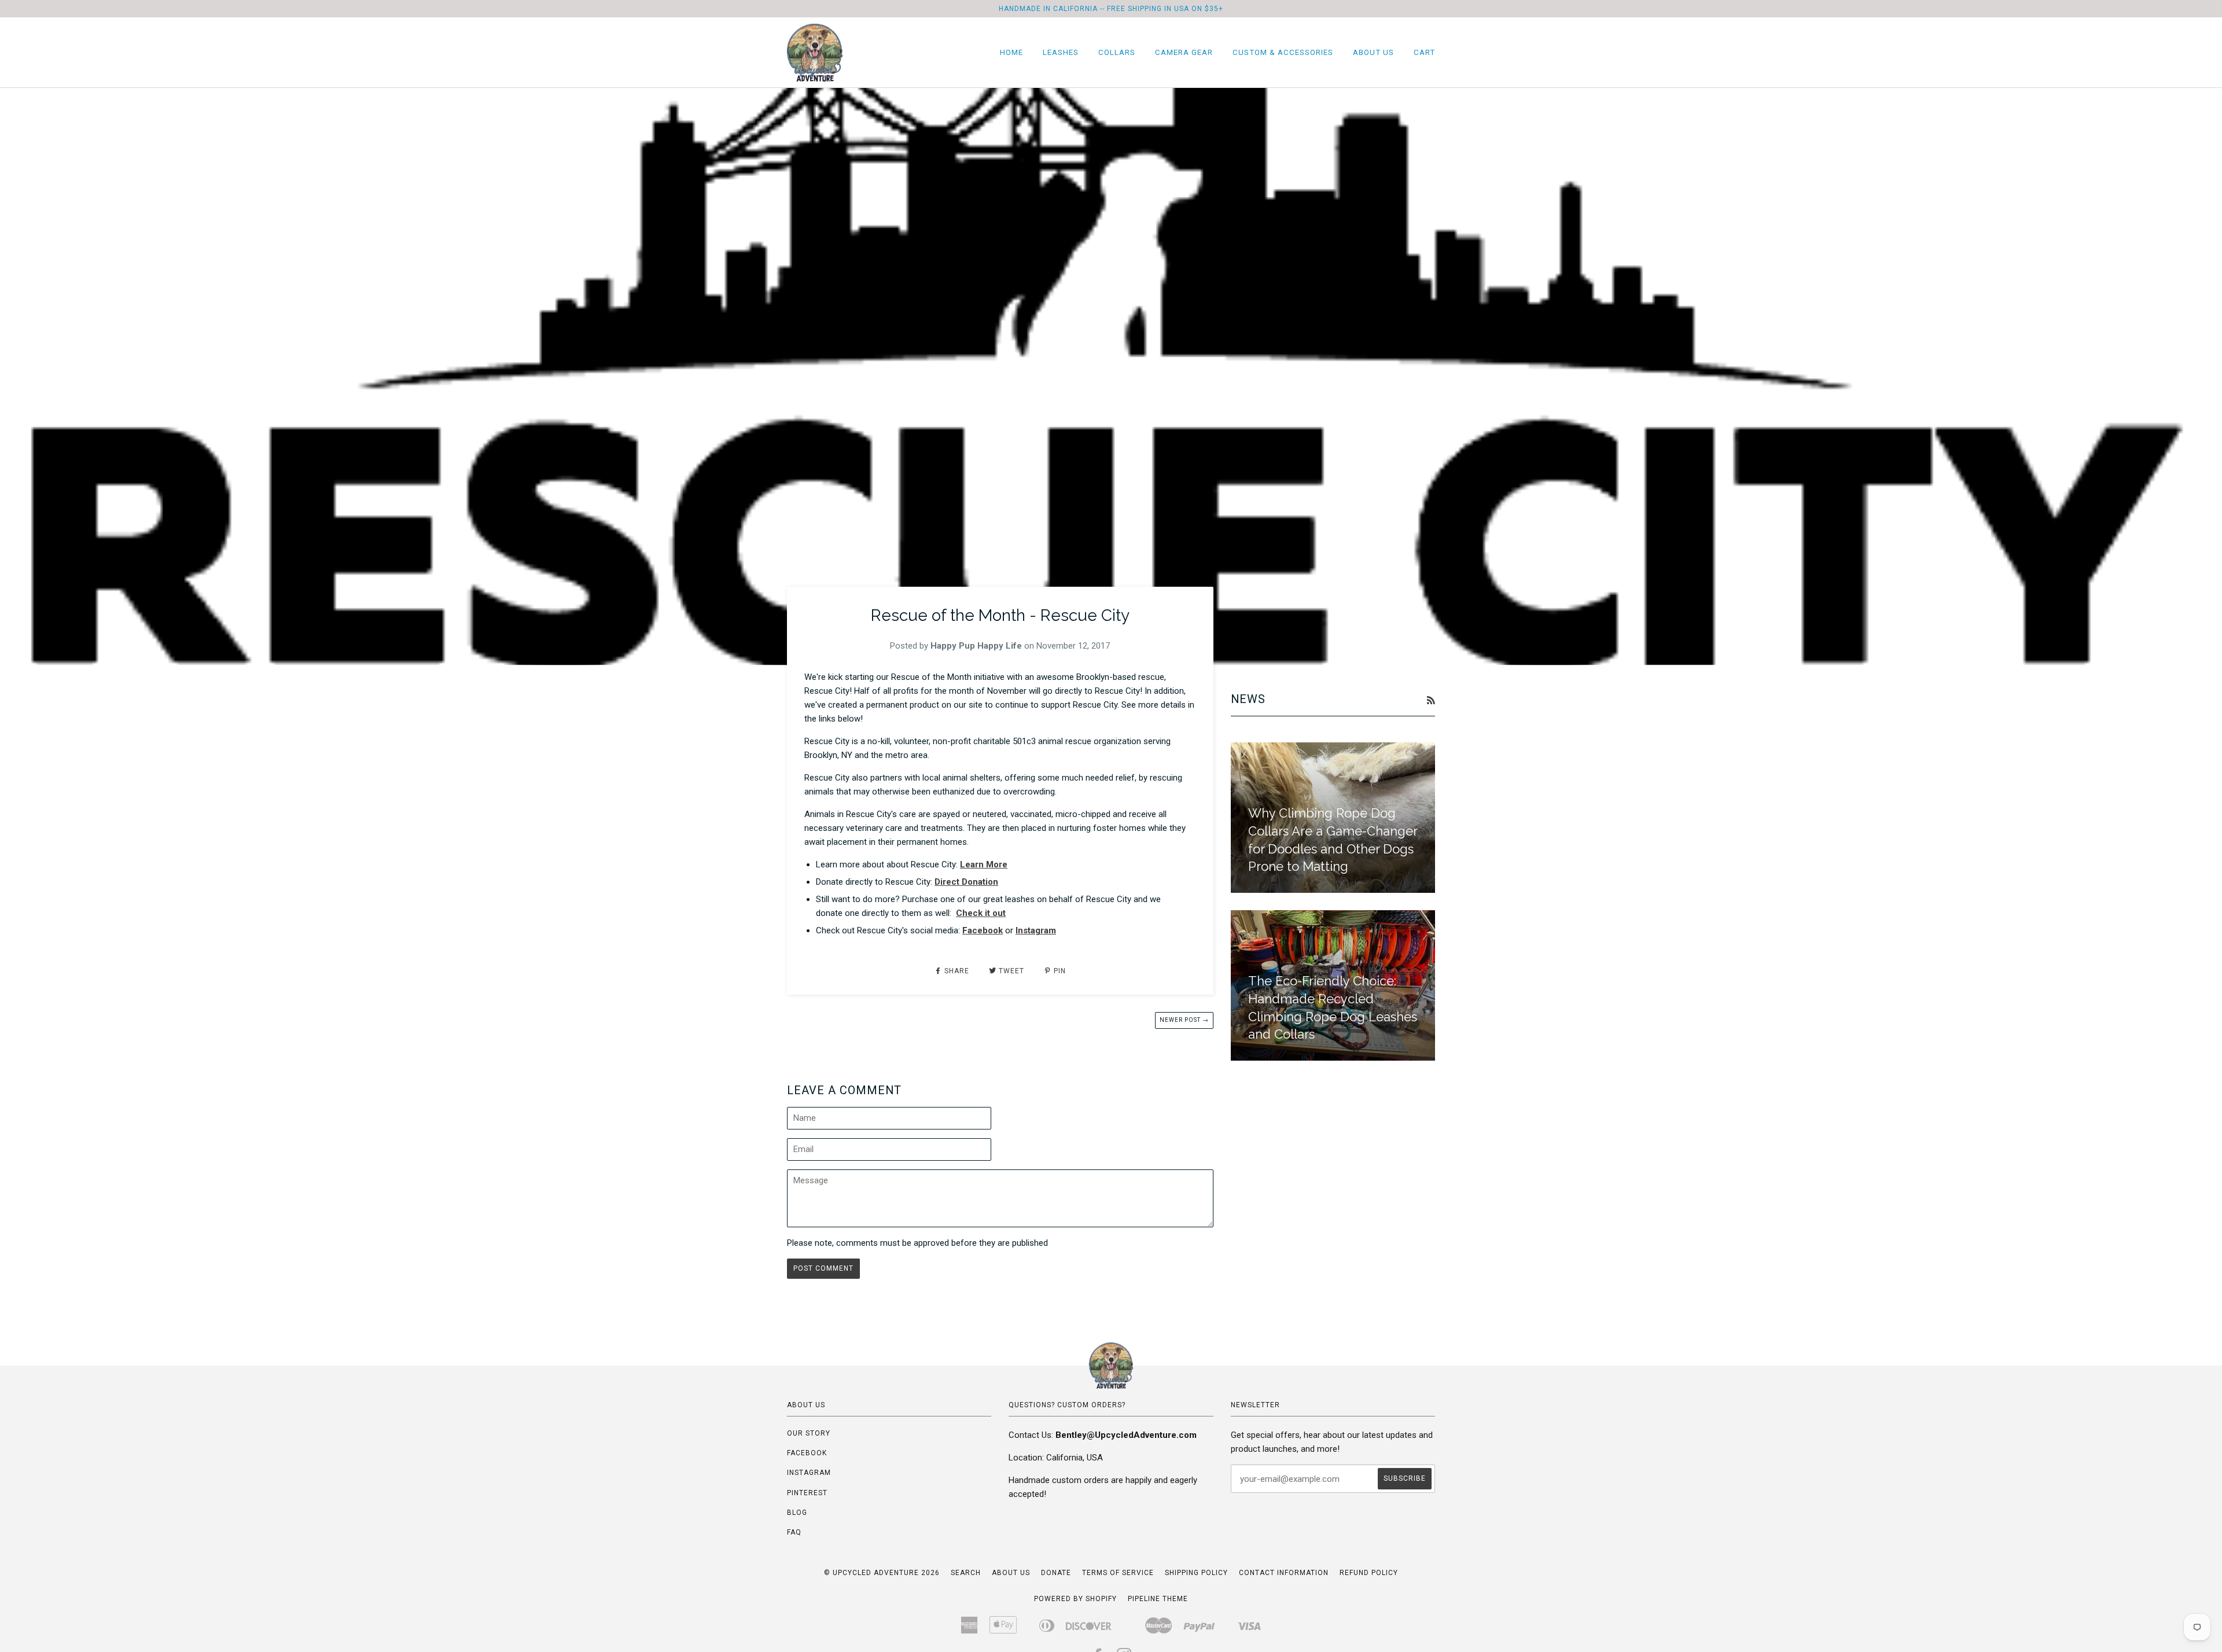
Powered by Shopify (1075, 1599)
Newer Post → (1184, 1020)
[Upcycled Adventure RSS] (1431, 701)
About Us (1373, 52)
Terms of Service (1118, 1573)
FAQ (794, 1532)
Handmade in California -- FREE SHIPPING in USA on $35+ (1111, 9)
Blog (797, 1513)
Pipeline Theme (1158, 1599)
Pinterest (807, 1493)
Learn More (984, 864)
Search (966, 1573)
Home (1011, 52)
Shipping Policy (1196, 1573)
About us (1011, 1573)
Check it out (981, 913)
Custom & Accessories (1283, 52)
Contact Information (1284, 1573)
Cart (1424, 52)
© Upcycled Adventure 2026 (882, 1573)
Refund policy (1369, 1573)
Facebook (983, 930)
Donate (1056, 1573)
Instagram (1036, 930)
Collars (1117, 52)
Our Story (809, 1433)
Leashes (1061, 52)
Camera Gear (1184, 52)
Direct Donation (966, 882)
